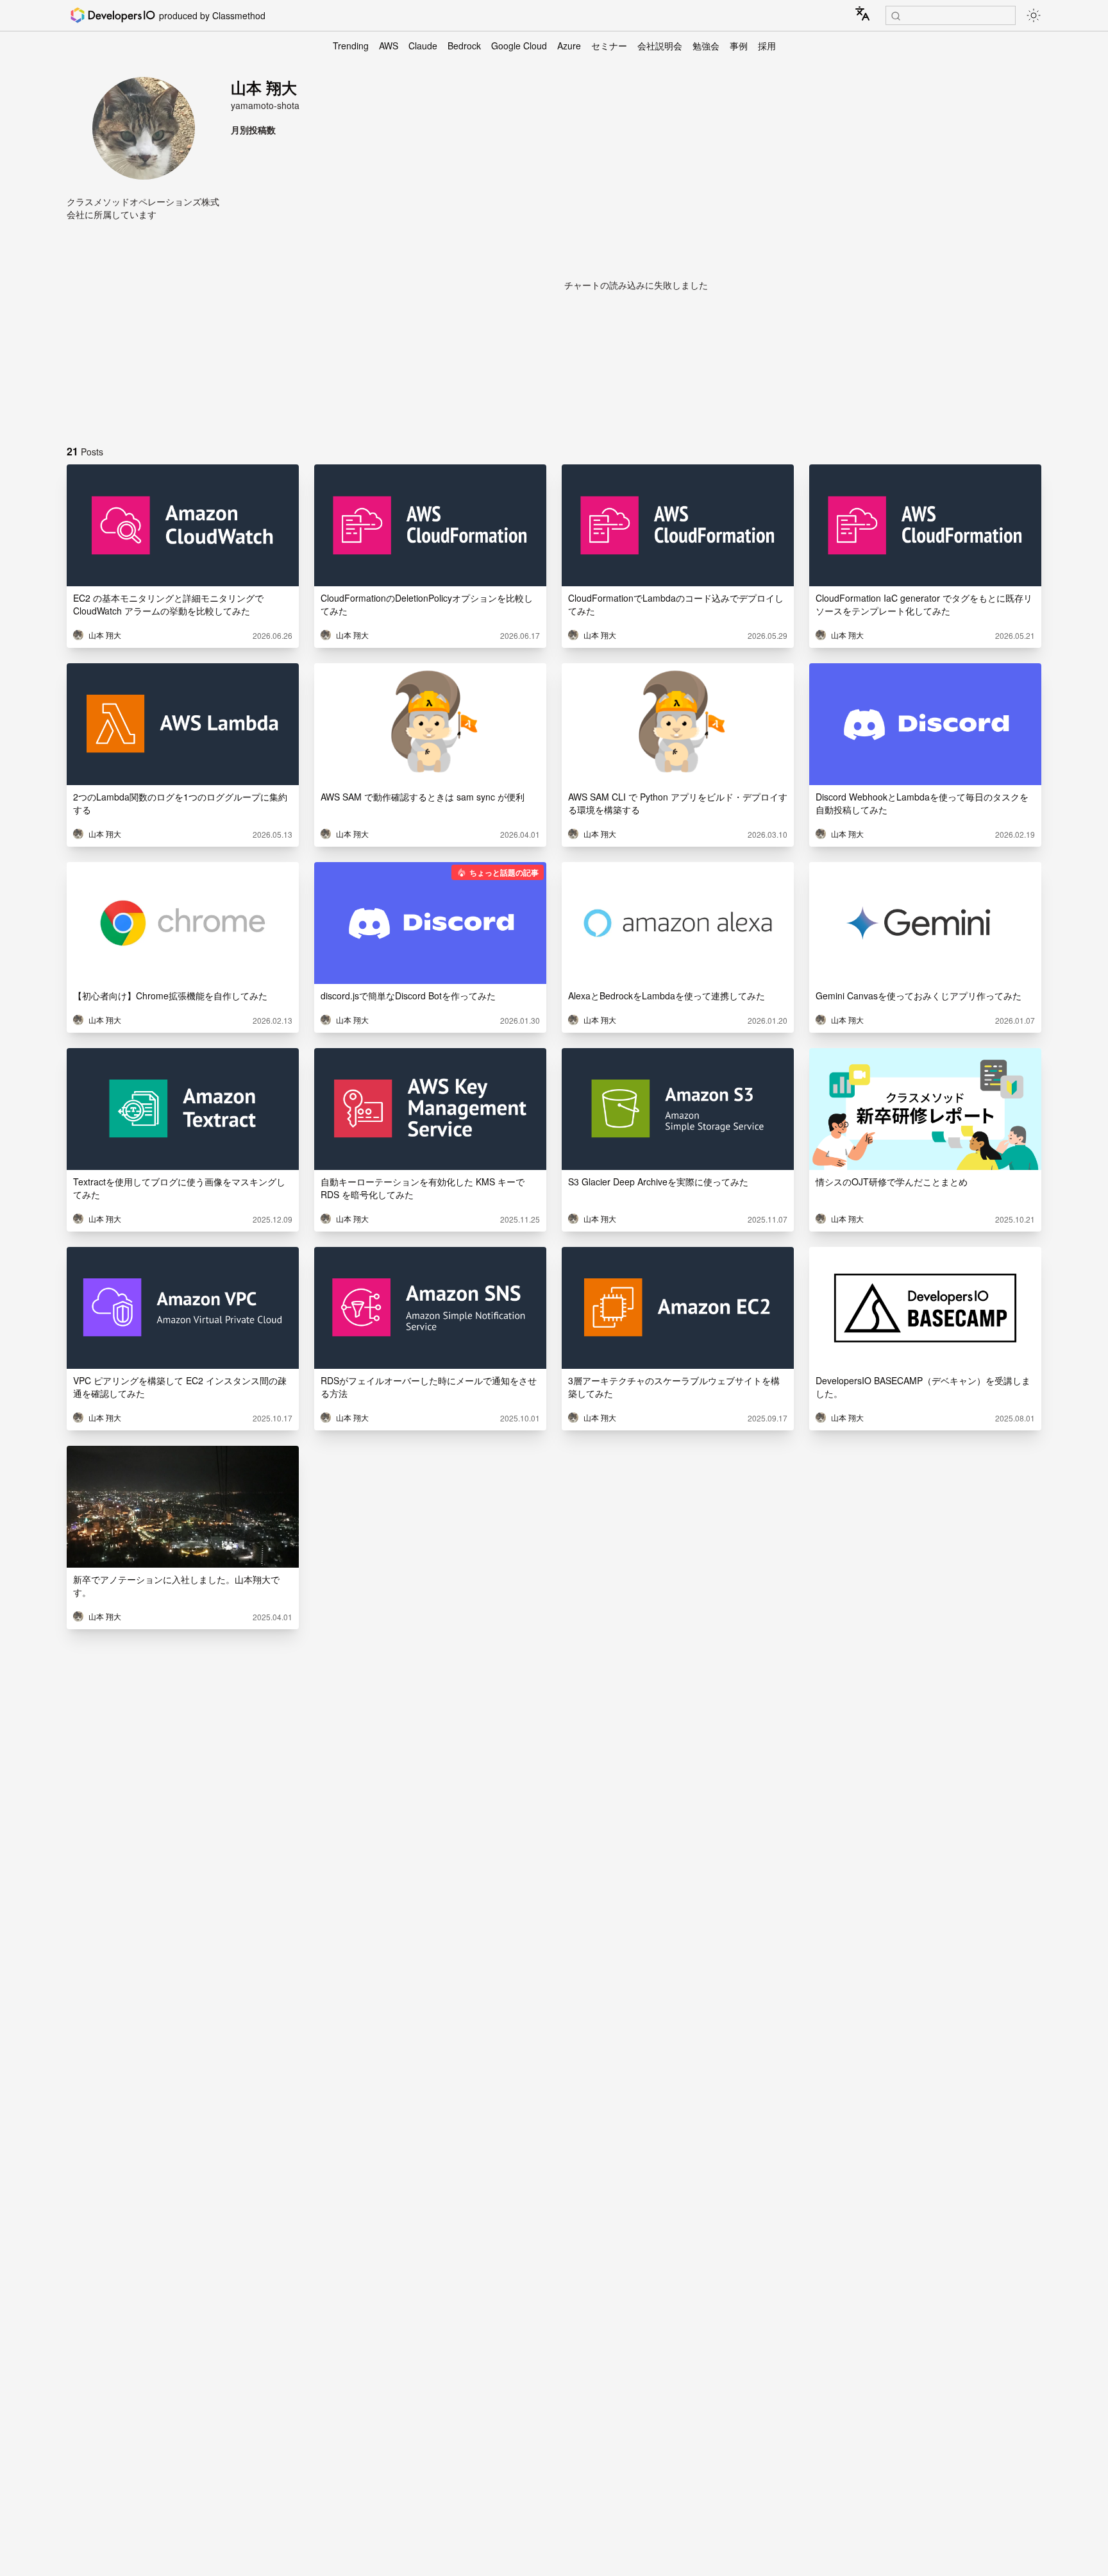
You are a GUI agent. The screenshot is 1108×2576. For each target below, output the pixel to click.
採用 (767, 46)
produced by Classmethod (212, 15)
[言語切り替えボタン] (862, 13)
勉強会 (706, 46)
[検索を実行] (896, 16)
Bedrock (464, 46)
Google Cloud (519, 46)
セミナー (609, 46)
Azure (569, 46)
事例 (739, 46)
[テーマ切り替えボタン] (1034, 15)
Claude (423, 46)
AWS (389, 46)
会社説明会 (660, 46)
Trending (351, 46)
